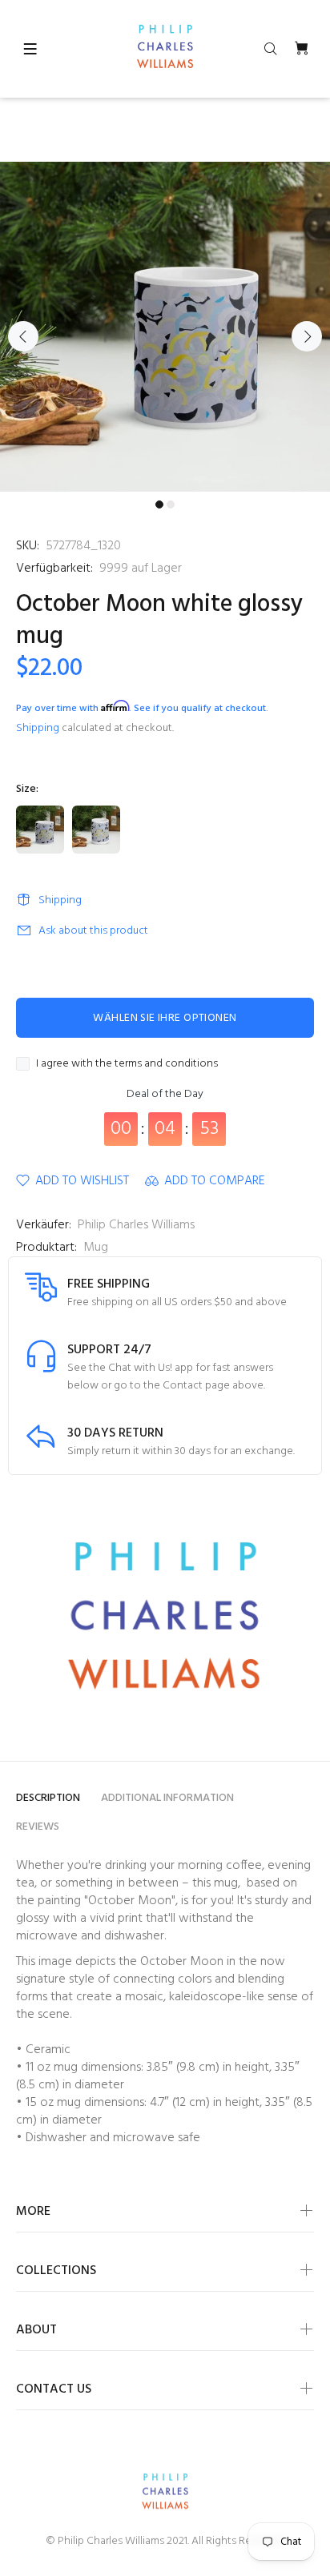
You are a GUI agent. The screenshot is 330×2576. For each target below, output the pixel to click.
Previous (23, 336)
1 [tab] (159, 504)
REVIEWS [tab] (38, 1827)
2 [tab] (171, 504)
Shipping (38, 728)
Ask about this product (93, 931)
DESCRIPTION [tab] (48, 1798)
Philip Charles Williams (136, 1225)
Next (307, 336)
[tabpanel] (165, 327)
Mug (96, 1248)
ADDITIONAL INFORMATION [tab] (167, 1798)
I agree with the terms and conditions (127, 1064)
